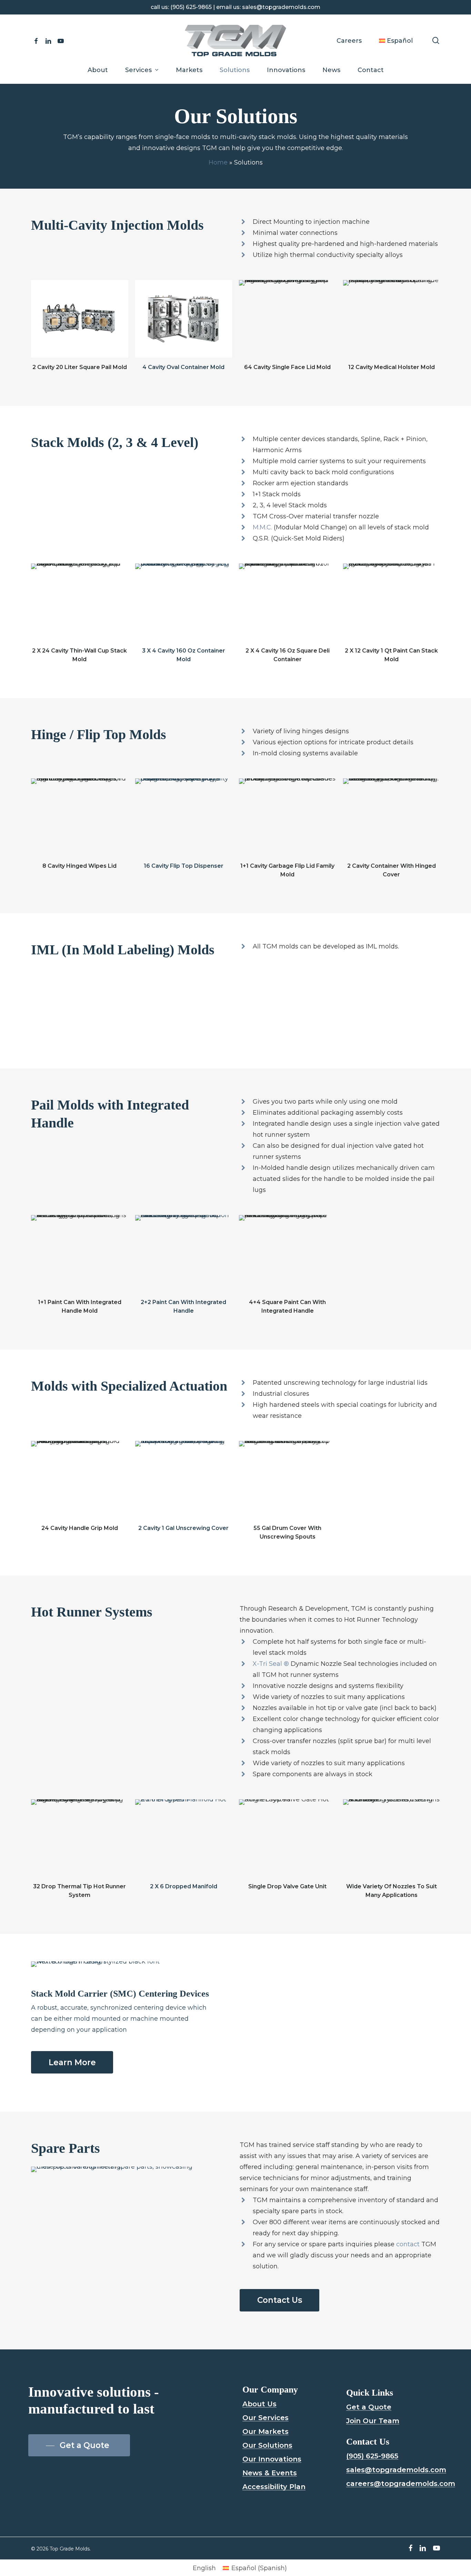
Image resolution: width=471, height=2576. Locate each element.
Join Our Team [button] (373, 2421)
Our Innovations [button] (272, 2459)
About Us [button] (259, 2404)
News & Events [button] (270, 2473)
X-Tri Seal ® (271, 1664)
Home (218, 162)
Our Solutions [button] (267, 2445)
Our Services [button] (265, 2418)
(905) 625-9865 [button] (372, 2456)
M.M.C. (262, 527)
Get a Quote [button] (369, 2407)
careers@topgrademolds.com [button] (401, 2484)
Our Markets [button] (265, 2431)
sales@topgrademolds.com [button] (396, 2470)
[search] (436, 41)
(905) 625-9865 (191, 7)
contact (408, 2244)
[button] (72, 2063)
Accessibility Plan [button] (274, 2487)
